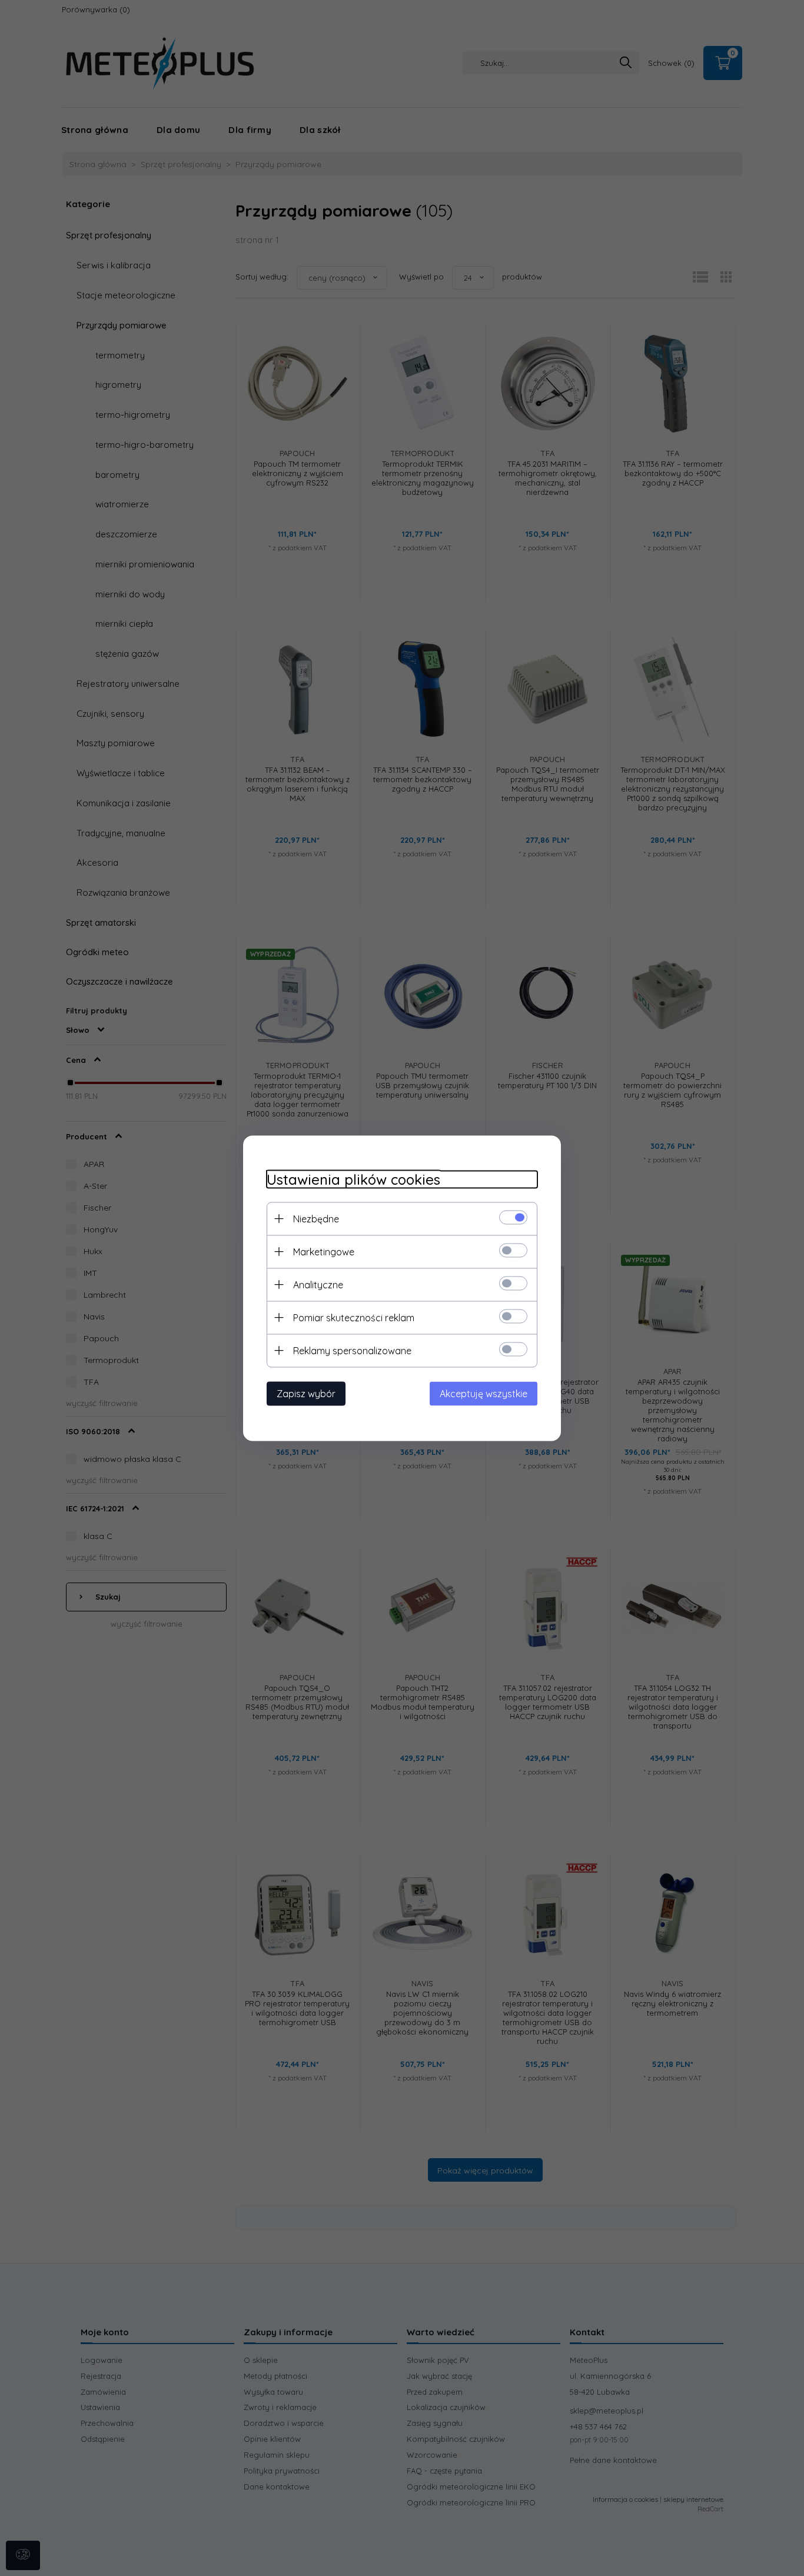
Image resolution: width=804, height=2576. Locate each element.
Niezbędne (316, 1218)
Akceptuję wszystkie (484, 1393)
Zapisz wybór (306, 1393)
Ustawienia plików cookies (353, 1179)
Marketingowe (324, 1251)
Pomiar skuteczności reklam (354, 1317)
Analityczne (318, 1284)
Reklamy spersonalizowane (352, 1350)
